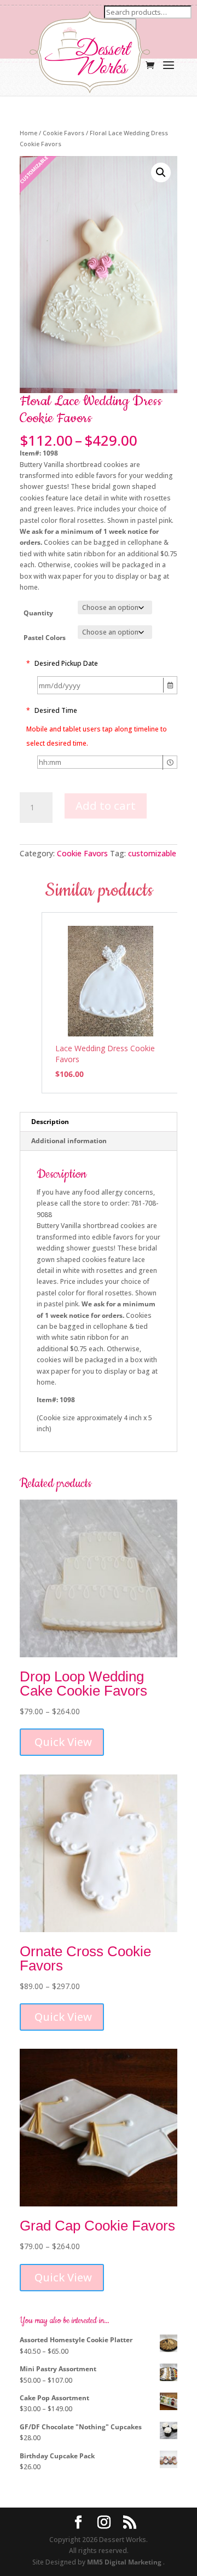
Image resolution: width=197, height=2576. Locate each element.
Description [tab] (50, 1122)
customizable (152, 853)
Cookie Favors (63, 133)
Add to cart (106, 806)
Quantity (38, 613)
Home (28, 133)
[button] (161, 172)
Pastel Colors (45, 638)
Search (120, 25)
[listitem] (111, 1003)
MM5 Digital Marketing (125, 2562)
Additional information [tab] (69, 1141)
